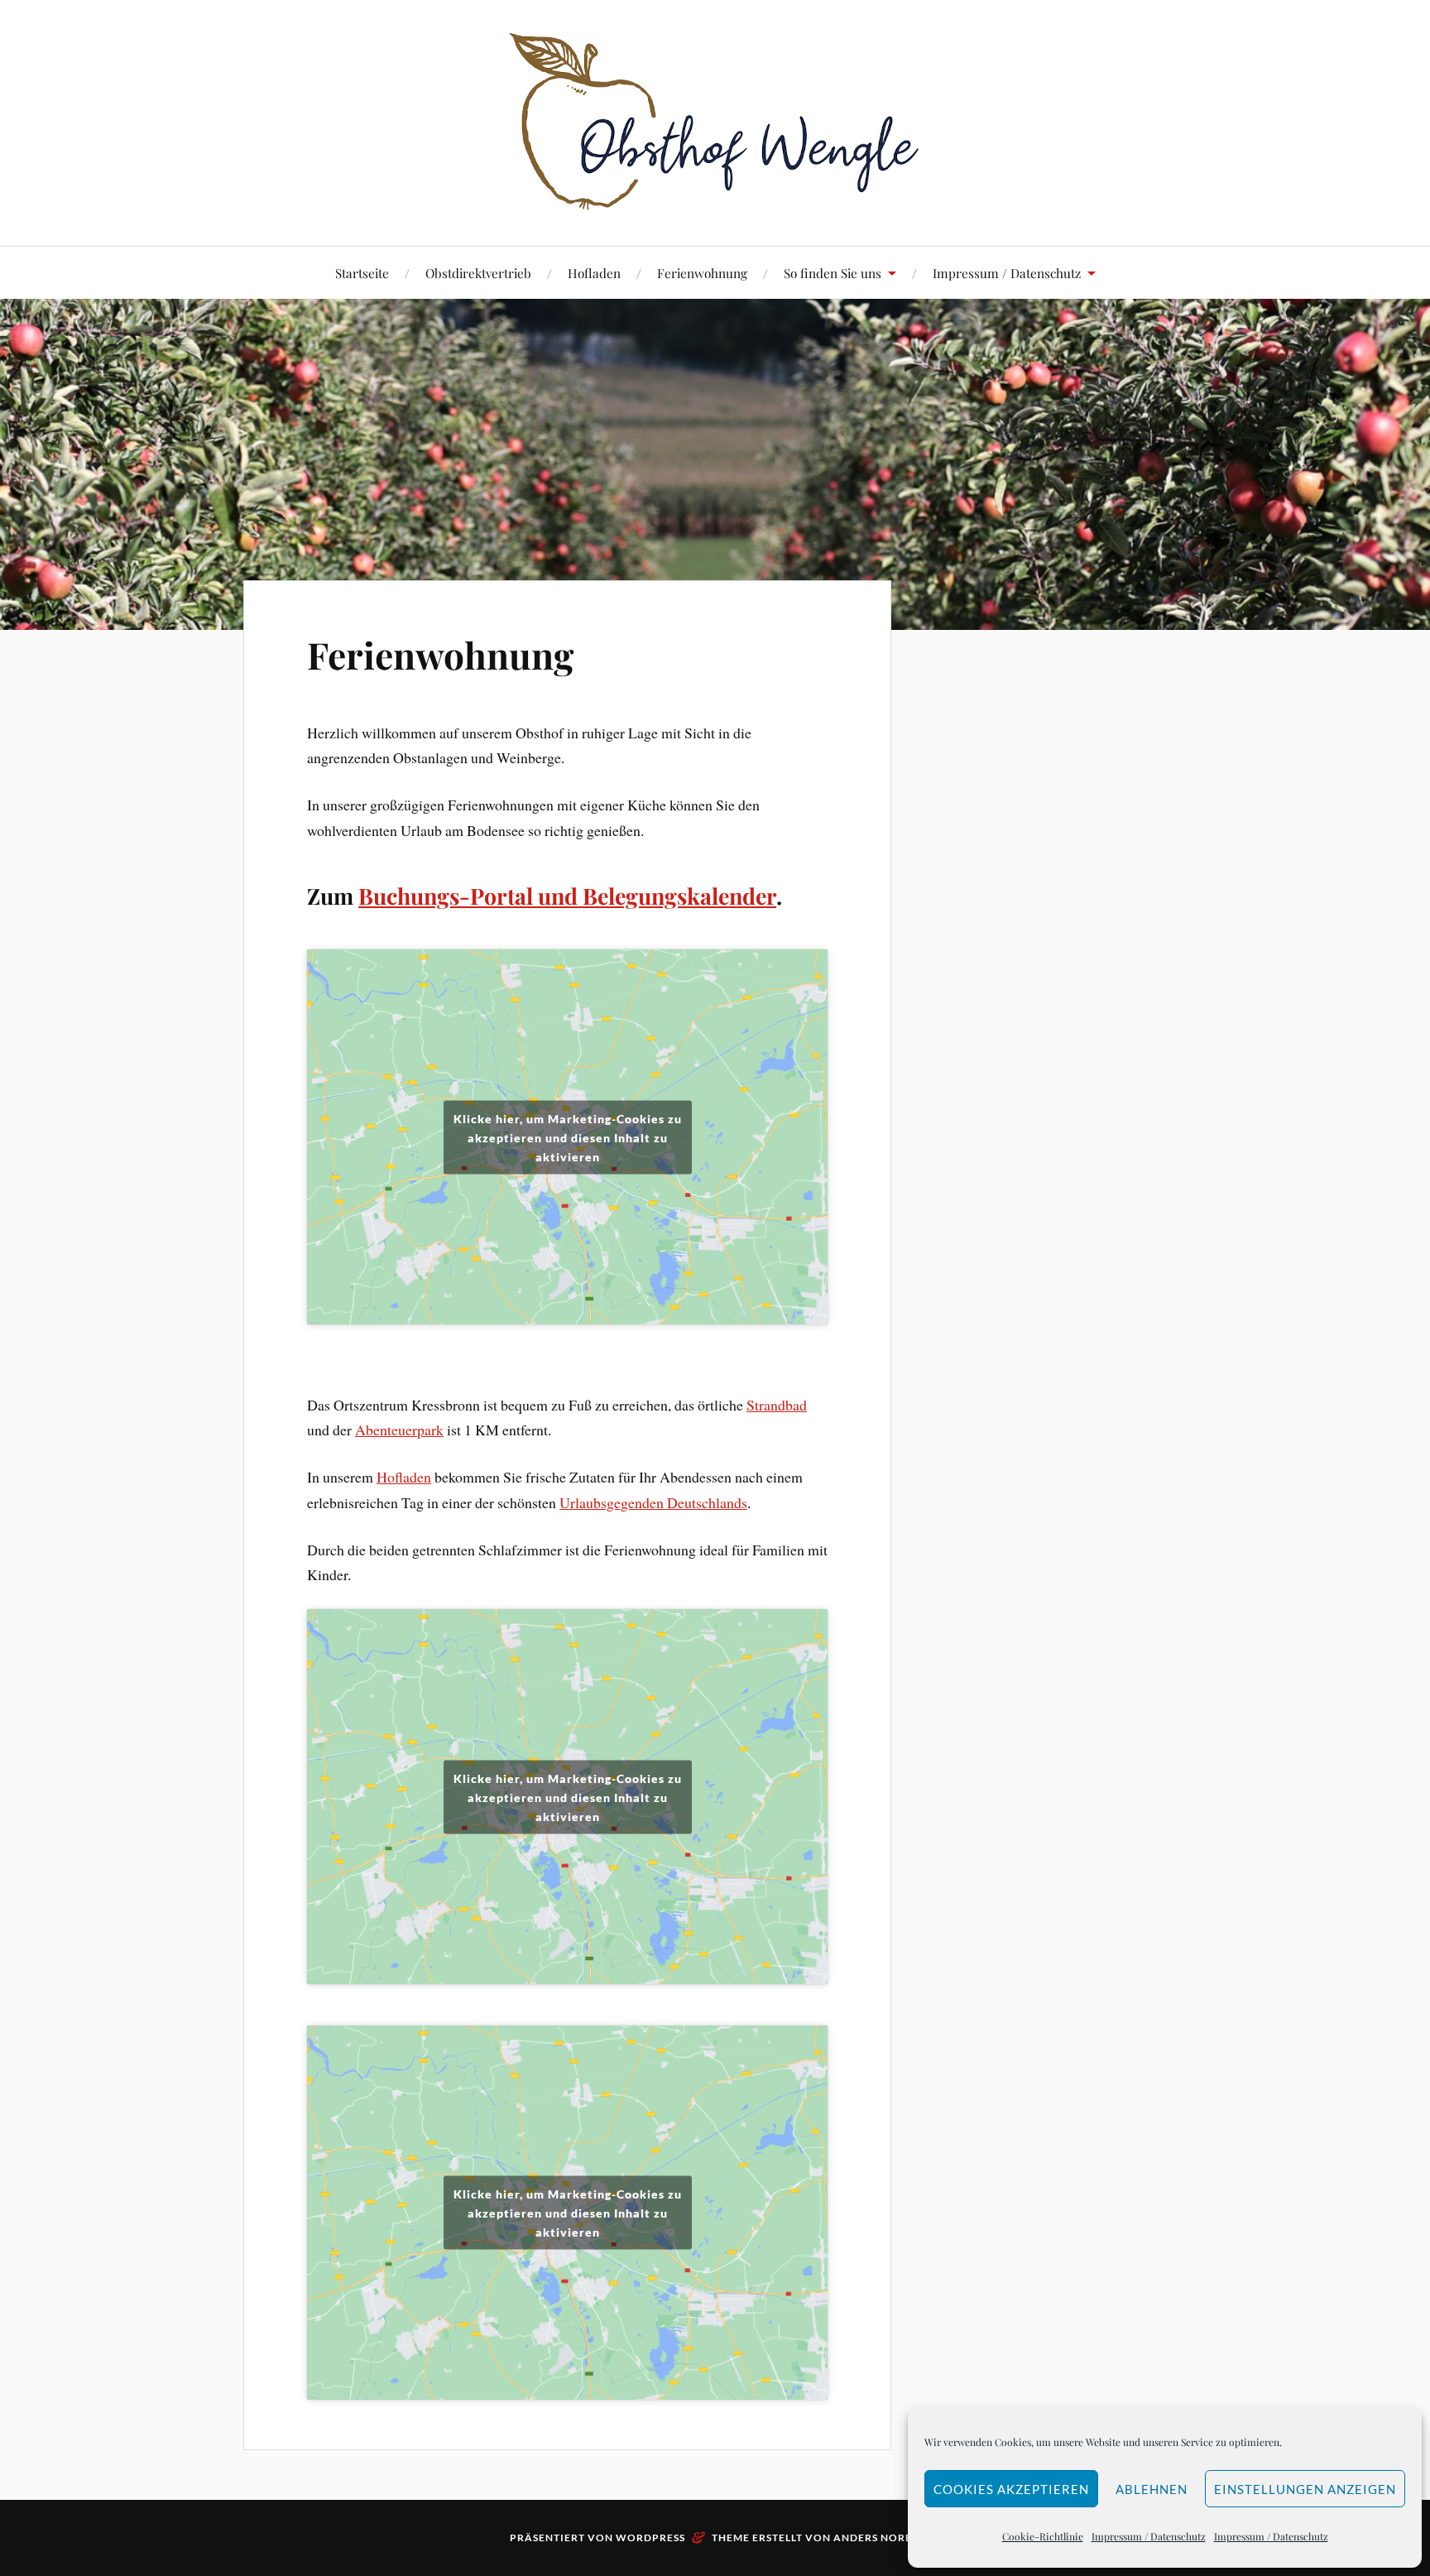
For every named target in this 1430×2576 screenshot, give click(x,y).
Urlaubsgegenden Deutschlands (653, 1502)
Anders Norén (877, 2538)
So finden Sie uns (833, 273)
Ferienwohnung (702, 273)
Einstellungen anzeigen (1305, 2489)
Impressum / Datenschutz (1149, 2536)
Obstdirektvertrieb (478, 273)
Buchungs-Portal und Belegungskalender (567, 896)
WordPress (650, 2538)
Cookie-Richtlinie (1043, 2536)
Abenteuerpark (399, 1430)
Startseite (362, 273)
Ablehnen (1152, 2489)
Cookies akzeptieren (1011, 2489)
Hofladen (594, 273)
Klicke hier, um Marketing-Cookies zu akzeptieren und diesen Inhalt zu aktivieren (568, 1137)
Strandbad (777, 1405)
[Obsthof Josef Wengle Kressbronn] (715, 121)
